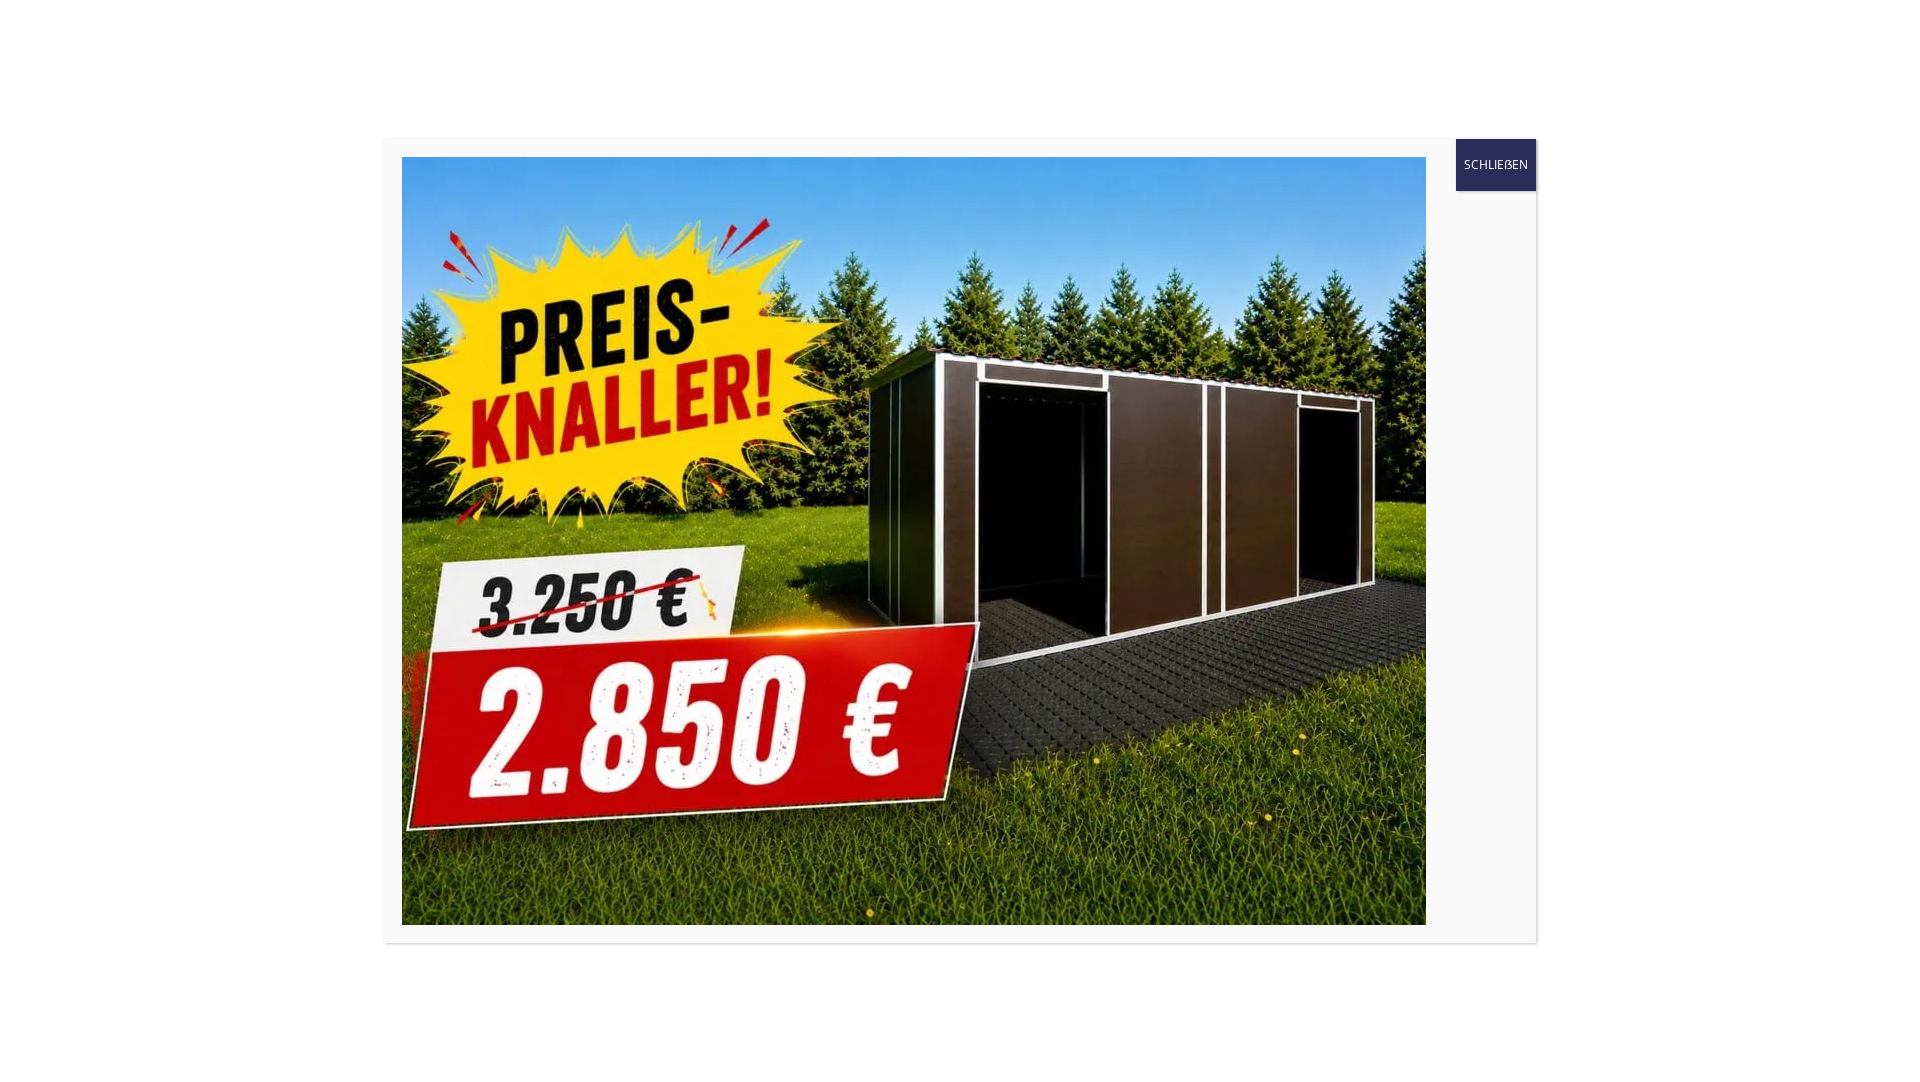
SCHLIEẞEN (1496, 164)
